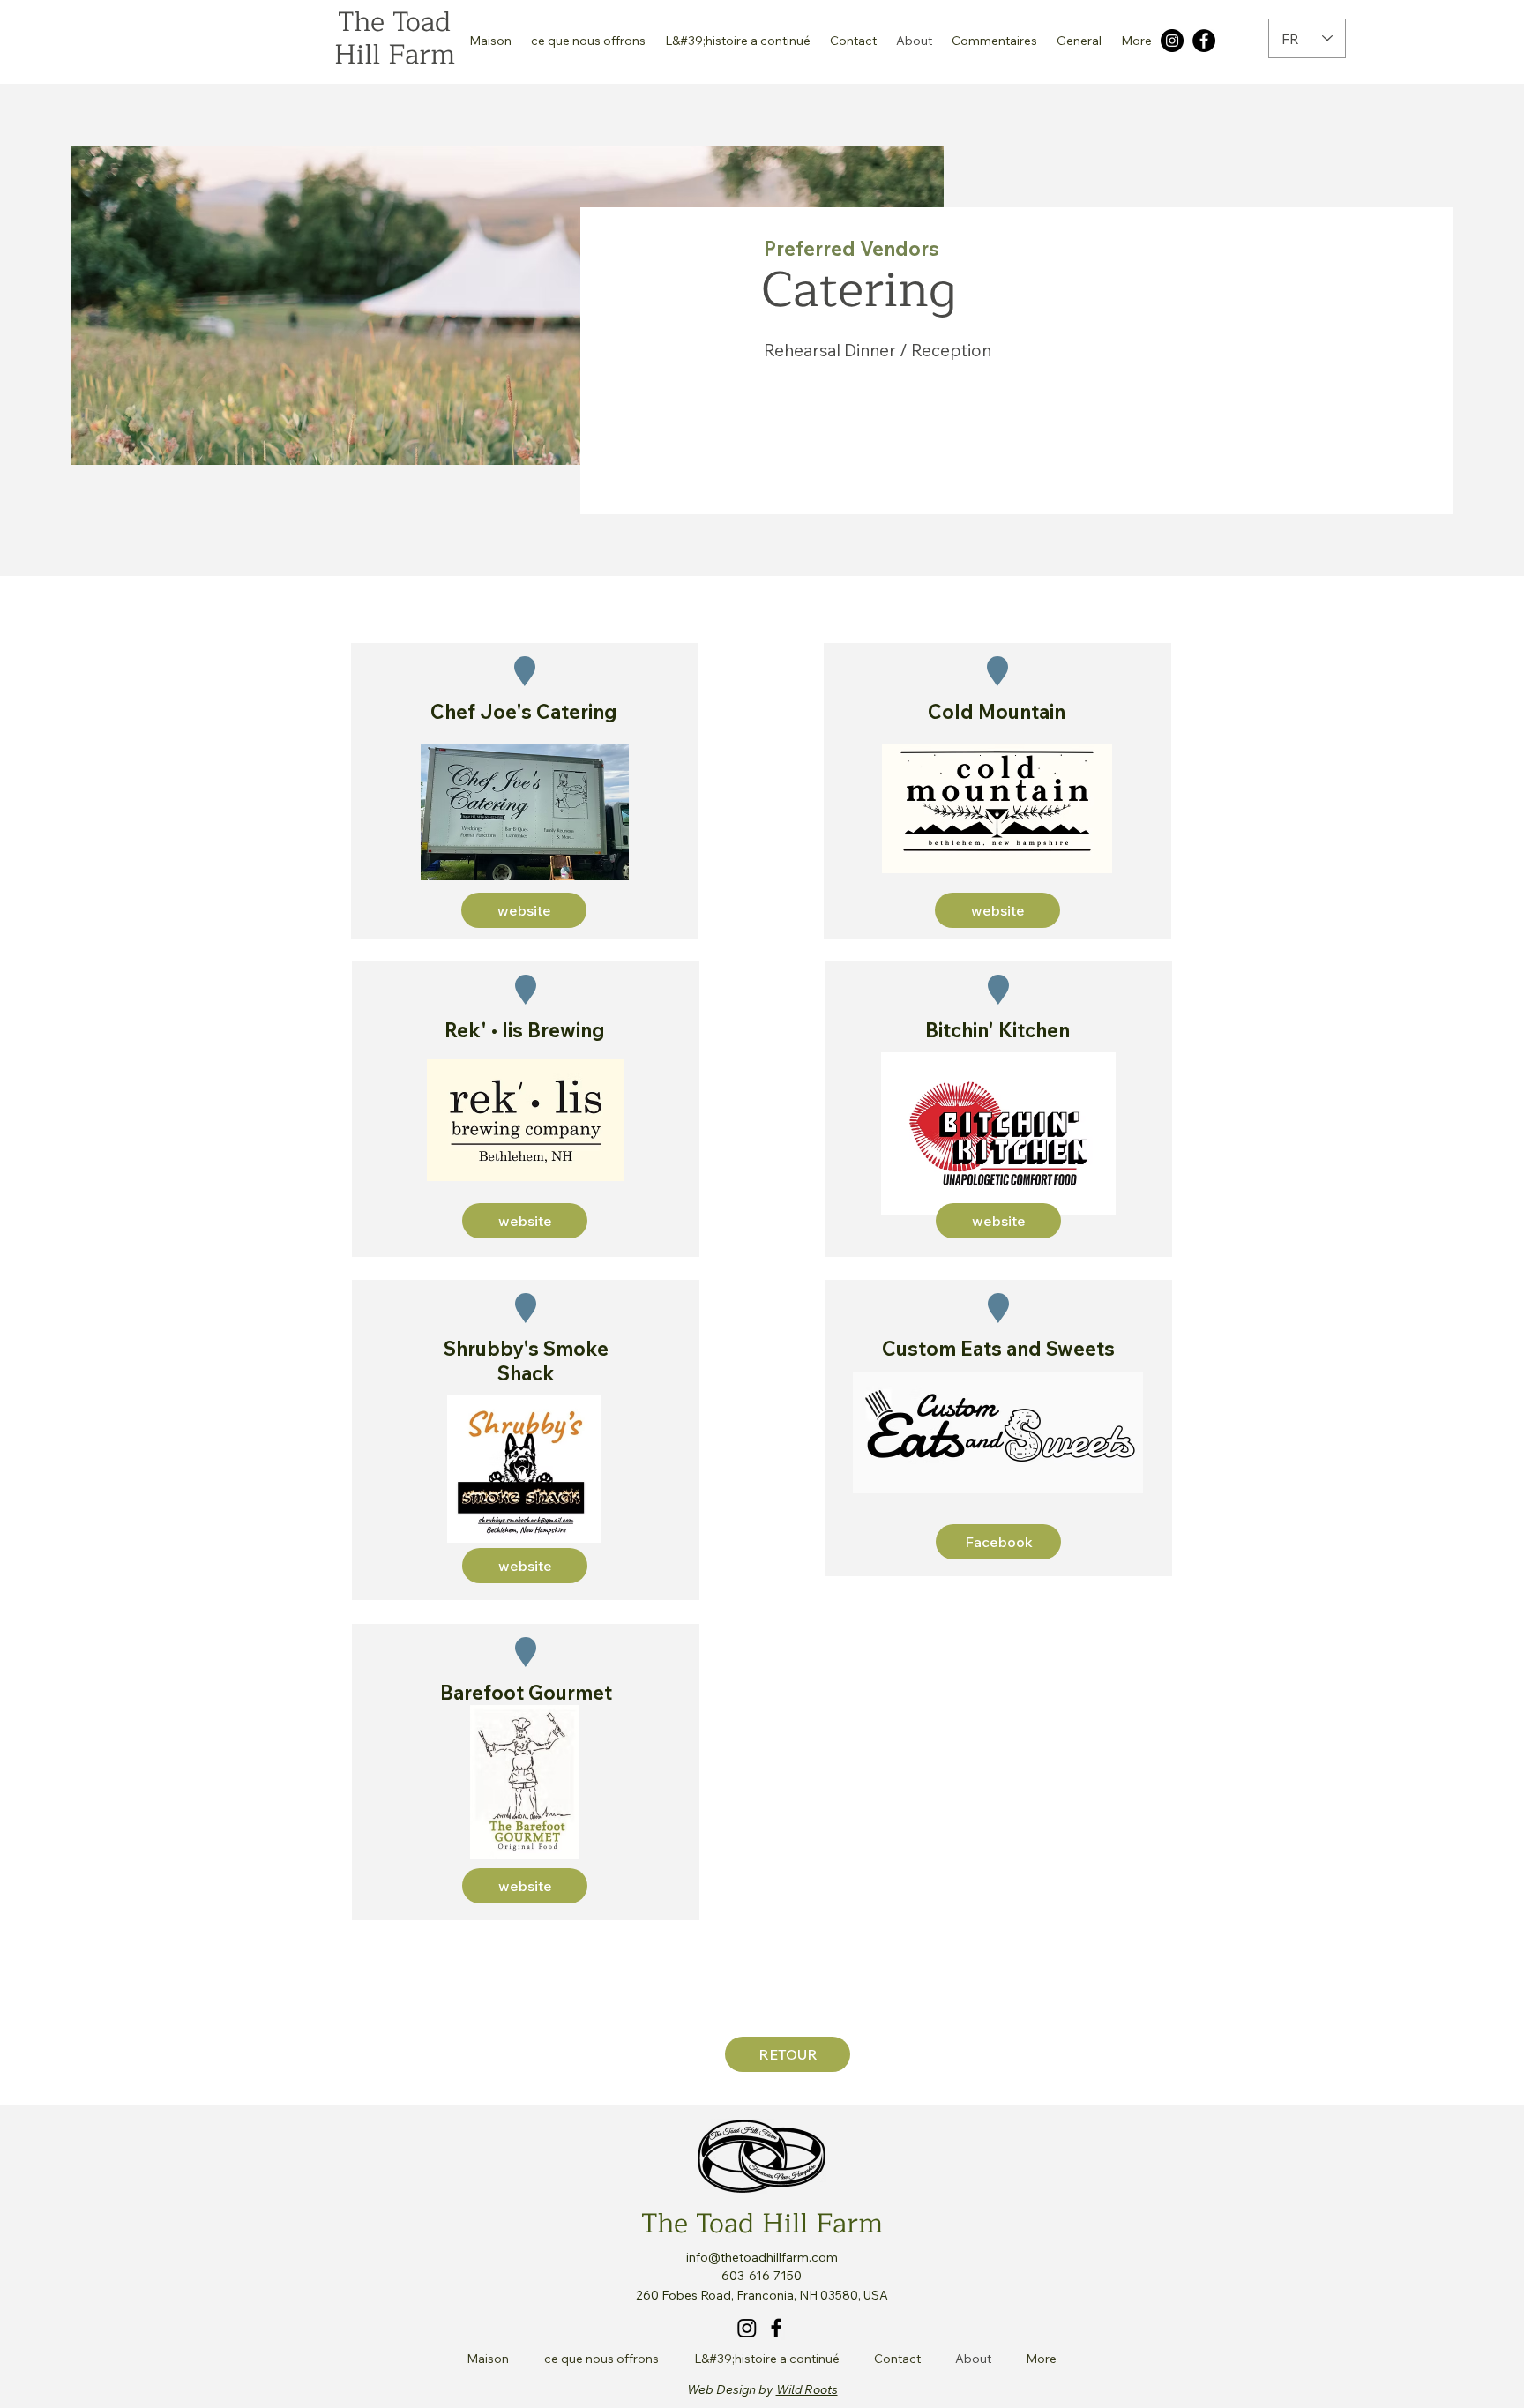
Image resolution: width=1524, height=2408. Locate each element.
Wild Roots (807, 2389)
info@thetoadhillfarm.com (762, 2257)
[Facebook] (1204, 41)
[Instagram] (1172, 41)
